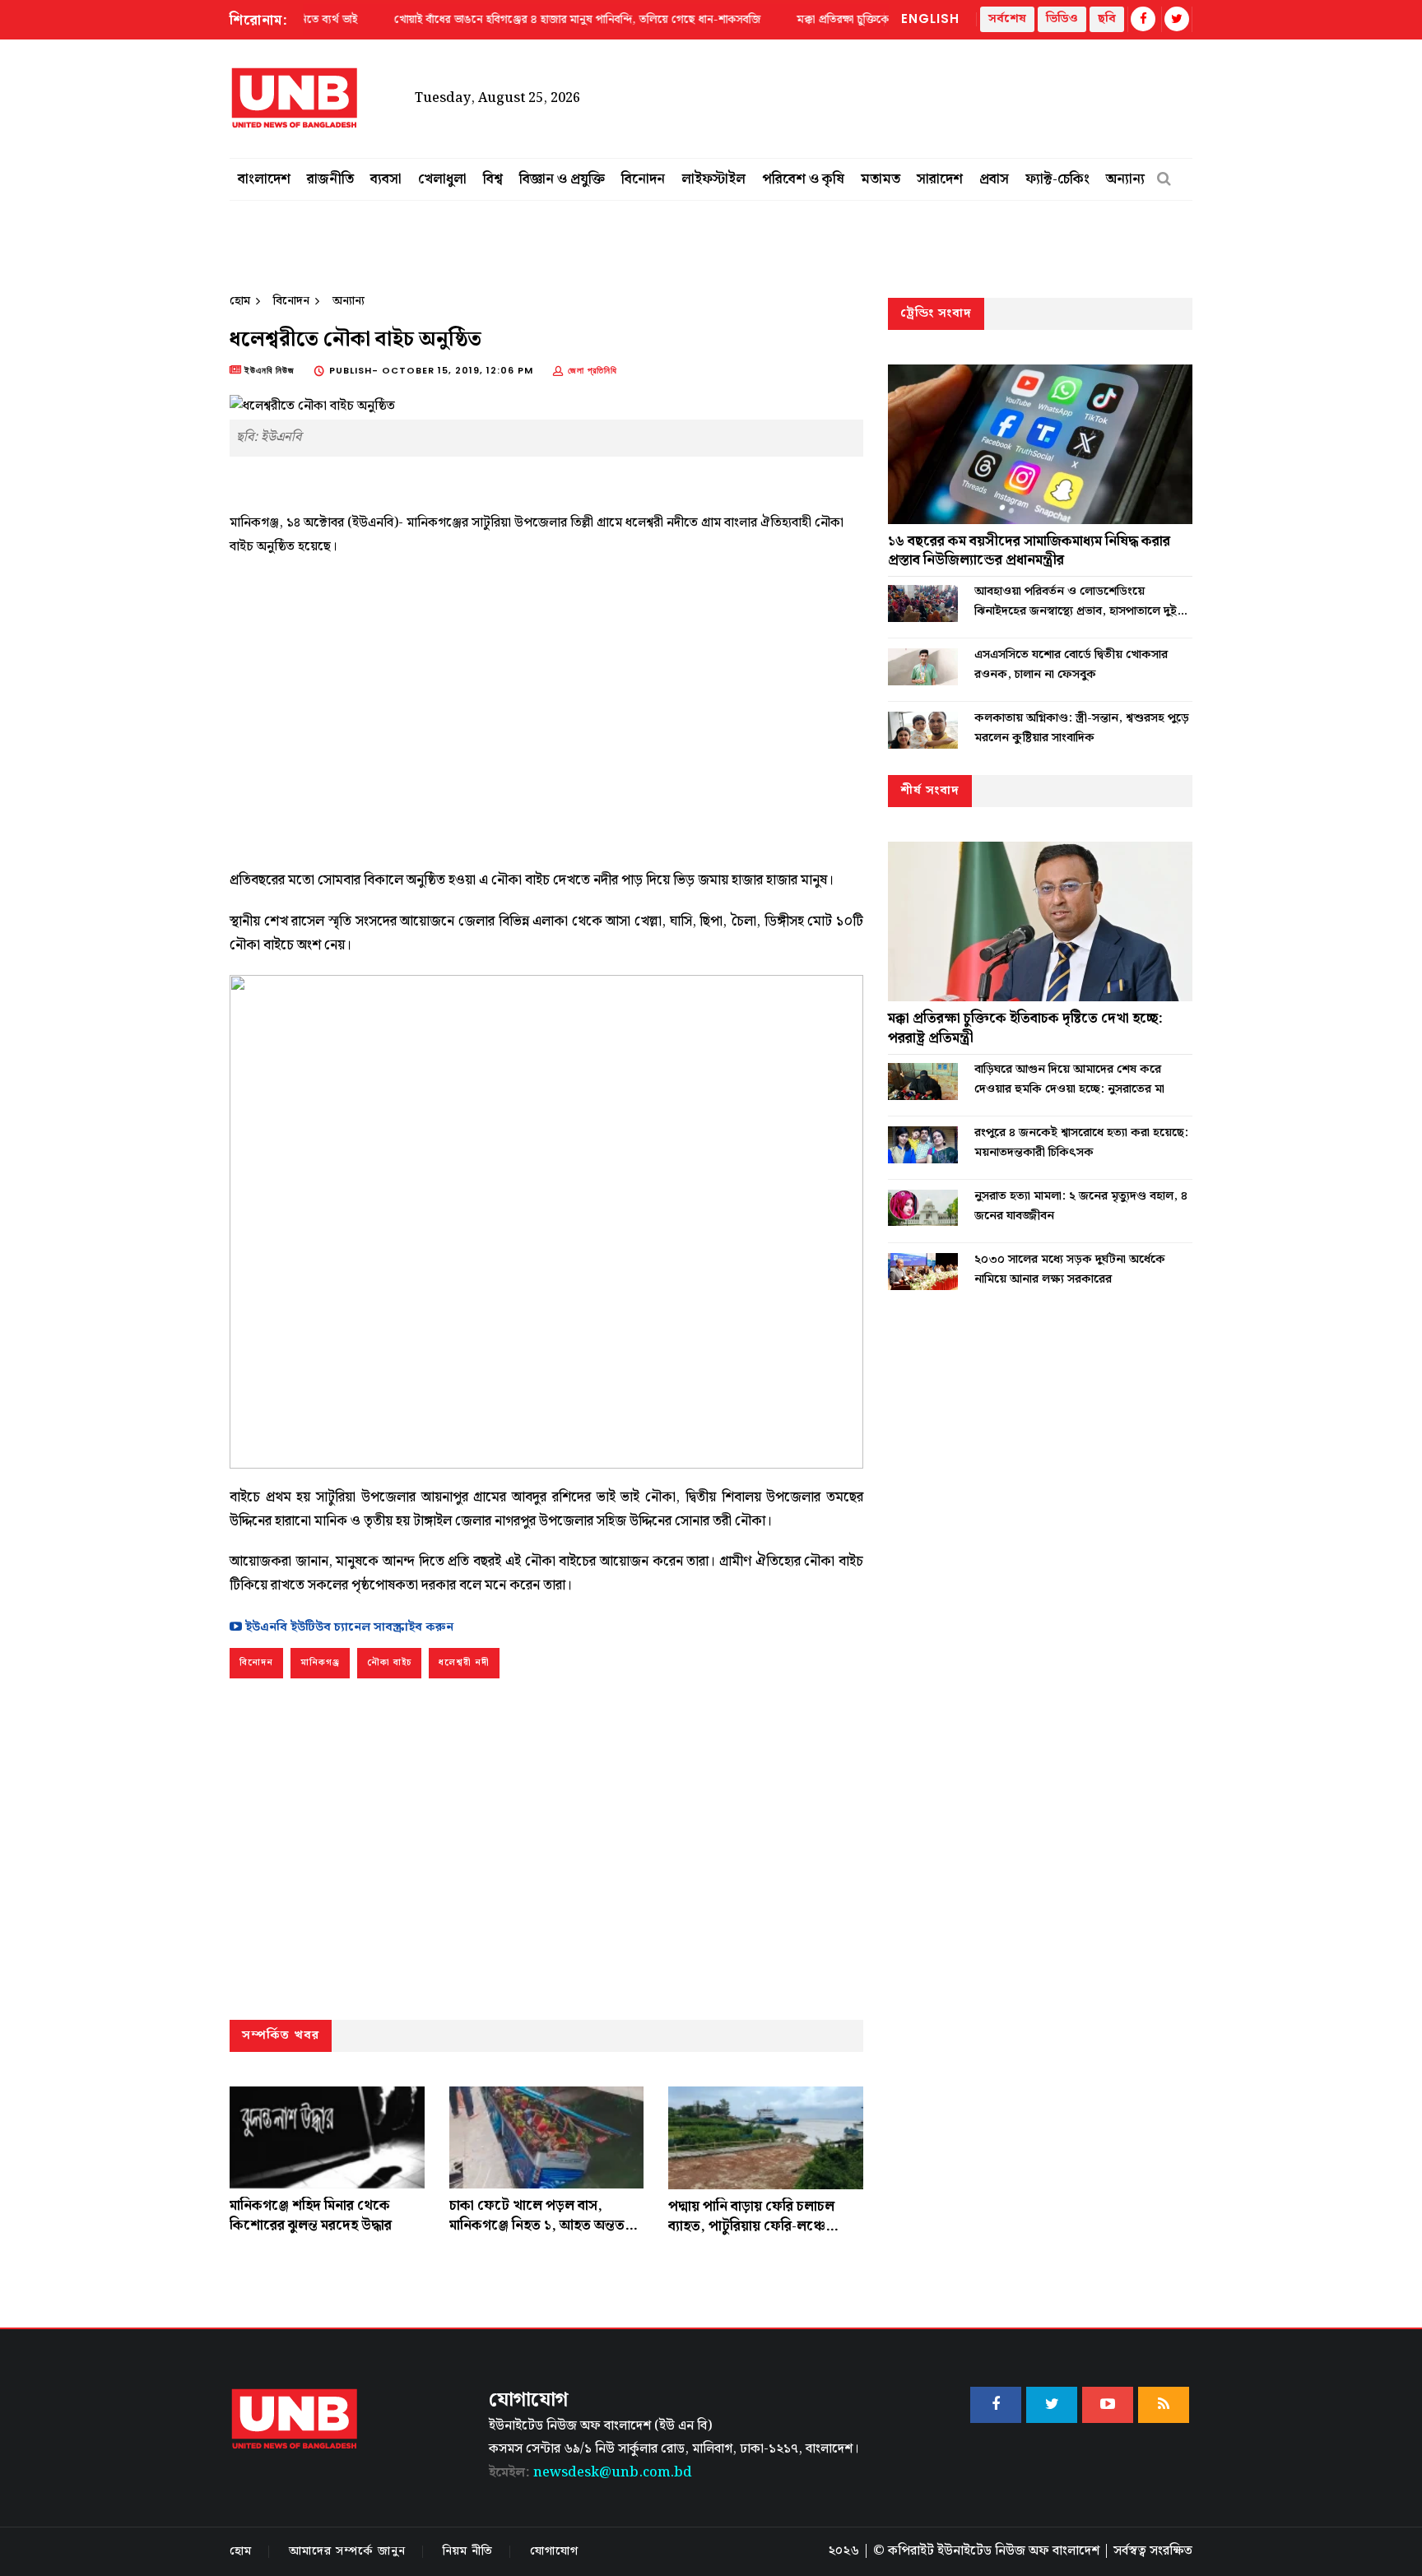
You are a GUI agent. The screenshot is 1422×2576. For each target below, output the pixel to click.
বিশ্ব (493, 179)
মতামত (881, 179)
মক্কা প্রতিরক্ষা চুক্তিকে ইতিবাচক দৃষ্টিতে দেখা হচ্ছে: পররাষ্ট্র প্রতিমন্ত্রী (1025, 1028)
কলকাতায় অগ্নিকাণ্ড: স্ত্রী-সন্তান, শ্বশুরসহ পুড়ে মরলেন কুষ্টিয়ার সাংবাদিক (1082, 728)
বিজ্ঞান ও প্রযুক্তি (562, 179)
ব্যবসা (386, 179)
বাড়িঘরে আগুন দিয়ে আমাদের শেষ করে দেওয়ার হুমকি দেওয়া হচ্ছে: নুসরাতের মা (1069, 1079)
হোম (240, 301)
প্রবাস (994, 179)
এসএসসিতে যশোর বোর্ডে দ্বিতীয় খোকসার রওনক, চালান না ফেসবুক (1071, 665)
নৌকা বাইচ (389, 1663)
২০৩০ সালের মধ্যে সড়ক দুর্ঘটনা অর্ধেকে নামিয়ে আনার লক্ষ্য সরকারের (1070, 1269)
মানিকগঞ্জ (320, 1663)
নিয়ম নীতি (468, 2551)
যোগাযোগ (554, 2551)
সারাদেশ (940, 179)
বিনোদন (643, 179)
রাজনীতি (330, 179)
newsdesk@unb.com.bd (590, 2473)
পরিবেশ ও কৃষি (803, 179)
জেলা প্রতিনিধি (592, 370)
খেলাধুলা (442, 179)
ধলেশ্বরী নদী (464, 1663)
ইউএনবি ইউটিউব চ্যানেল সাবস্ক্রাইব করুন (348, 1627)
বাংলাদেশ (264, 179)
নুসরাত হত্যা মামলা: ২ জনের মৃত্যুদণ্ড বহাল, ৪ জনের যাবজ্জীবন (1081, 1206)
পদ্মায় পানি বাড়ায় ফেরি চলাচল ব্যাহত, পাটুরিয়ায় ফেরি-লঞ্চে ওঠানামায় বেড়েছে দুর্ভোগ (751, 2226)
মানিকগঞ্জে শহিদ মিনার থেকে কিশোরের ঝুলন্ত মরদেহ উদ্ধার (311, 2216)
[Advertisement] (546, 707)
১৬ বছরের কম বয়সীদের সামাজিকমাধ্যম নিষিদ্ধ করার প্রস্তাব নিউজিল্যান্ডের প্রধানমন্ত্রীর (1029, 551)
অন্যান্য (1125, 179)
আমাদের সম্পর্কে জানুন (347, 2551)
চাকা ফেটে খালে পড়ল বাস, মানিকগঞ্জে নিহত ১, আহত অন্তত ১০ (537, 2226)
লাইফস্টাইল (713, 179)
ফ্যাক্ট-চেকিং (1057, 179)
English (930, 19)
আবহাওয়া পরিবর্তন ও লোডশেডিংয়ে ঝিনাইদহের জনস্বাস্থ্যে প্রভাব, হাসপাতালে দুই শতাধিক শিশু (1076, 601)
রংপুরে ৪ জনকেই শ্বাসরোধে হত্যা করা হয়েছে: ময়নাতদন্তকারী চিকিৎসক (1081, 1143)
